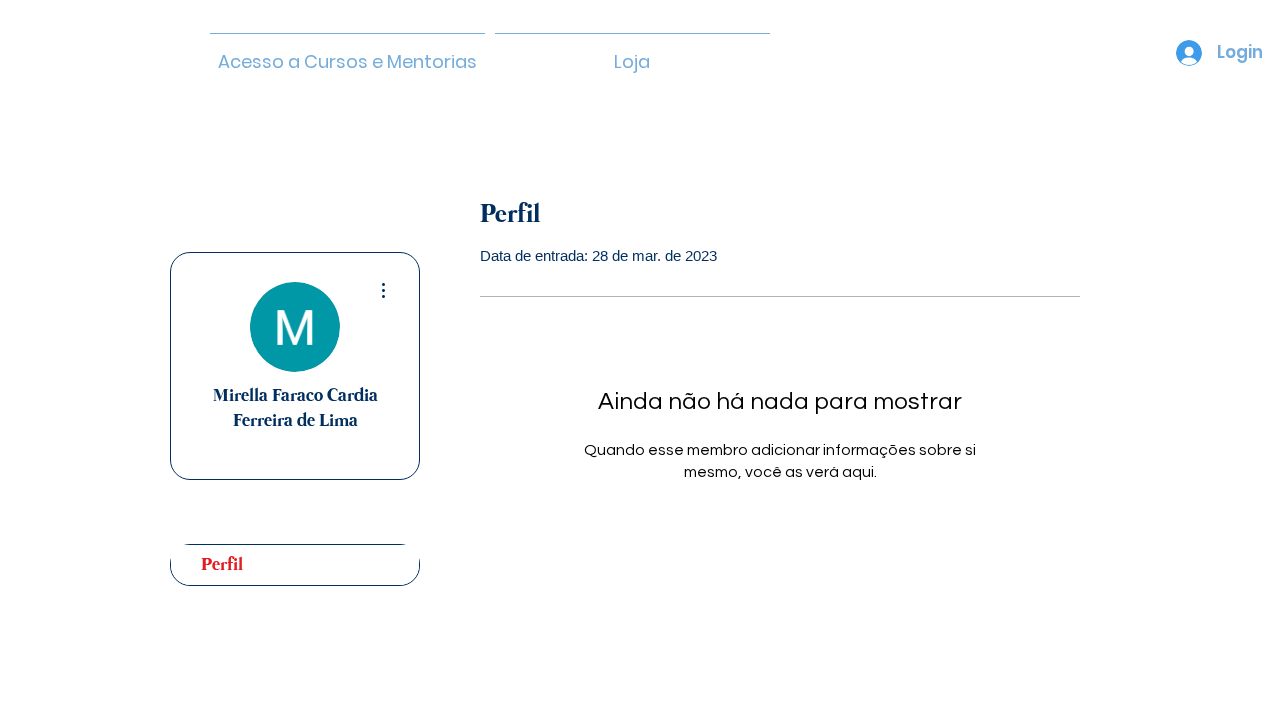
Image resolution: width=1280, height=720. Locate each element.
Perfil (222, 565)
